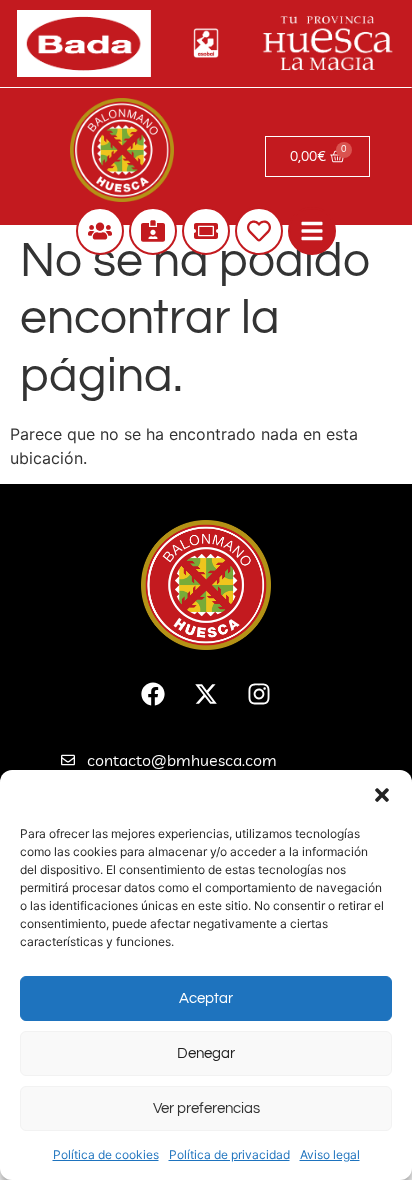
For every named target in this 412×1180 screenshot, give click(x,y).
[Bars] (312, 231)
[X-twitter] (206, 694)
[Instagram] (259, 694)
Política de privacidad (229, 1154)
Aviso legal (330, 1154)
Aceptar (206, 998)
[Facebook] (153, 694)
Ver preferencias (206, 1108)
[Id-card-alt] (153, 231)
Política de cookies (106, 1154)
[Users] (100, 231)
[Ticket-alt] (206, 231)
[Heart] (259, 231)
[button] (382, 795)
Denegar (206, 1053)
